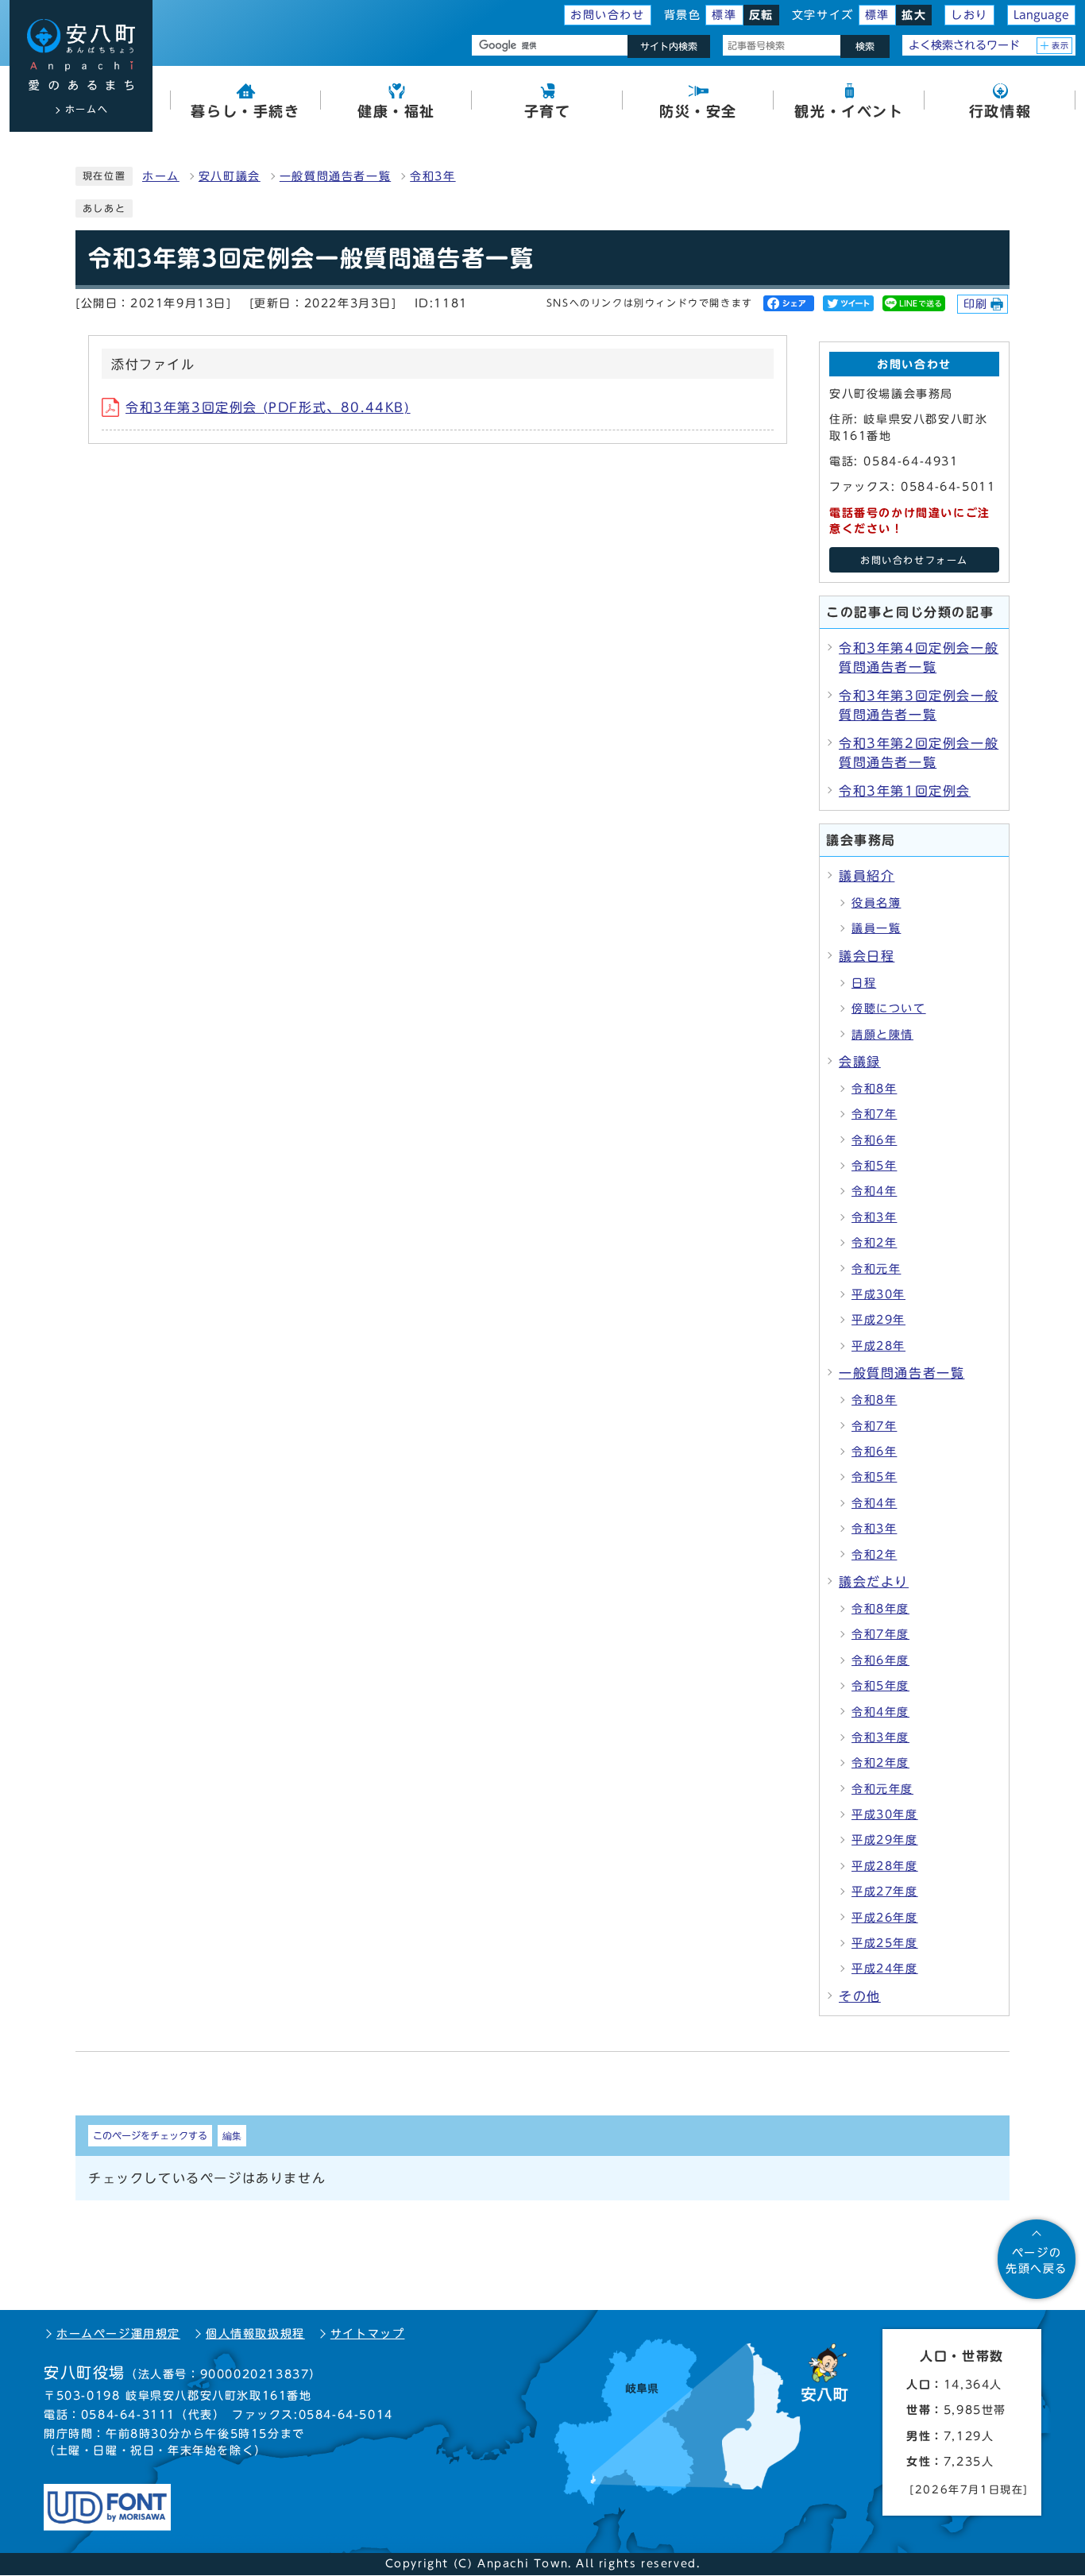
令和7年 (874, 1114)
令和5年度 (880, 1686)
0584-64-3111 (128, 2415)
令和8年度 (880, 1609)
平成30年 (878, 1294)
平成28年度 (885, 1866)
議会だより (874, 1582)
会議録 (860, 1062)
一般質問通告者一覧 (335, 176)
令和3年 (432, 176)
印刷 (976, 304)
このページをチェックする (150, 2135)
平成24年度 (885, 1969)
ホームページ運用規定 (118, 2334)
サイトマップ (368, 2334)
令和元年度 (882, 1789)
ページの (1037, 2261)
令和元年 (876, 1269)
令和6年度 (880, 1660)
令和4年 (874, 1191)
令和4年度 (880, 1712)
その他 (860, 1996)
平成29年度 (885, 1840)
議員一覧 (876, 928)
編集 (232, 2135)
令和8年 (874, 1089)
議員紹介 (867, 876)
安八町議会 (230, 176)
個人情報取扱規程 (255, 2334)
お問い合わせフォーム (914, 560)
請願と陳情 (882, 1035)
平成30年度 (885, 1814)
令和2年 (874, 1243)
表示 (1061, 45)
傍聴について (889, 1008)
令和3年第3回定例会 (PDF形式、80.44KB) (268, 407)
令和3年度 (880, 1737)
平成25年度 (885, 1943)
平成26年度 (885, 1918)
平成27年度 (885, 1892)
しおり (969, 15)
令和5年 (874, 1166)
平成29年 (878, 1320)
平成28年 (878, 1346)
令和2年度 (880, 1763)
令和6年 (874, 1140)
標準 (724, 15)
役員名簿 (876, 903)
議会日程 (867, 956)
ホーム (161, 176)
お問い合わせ (608, 15)
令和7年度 (880, 1634)
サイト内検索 (669, 46)
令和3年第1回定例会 (905, 791)
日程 (864, 983)
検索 (865, 46)
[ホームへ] (81, 55)
